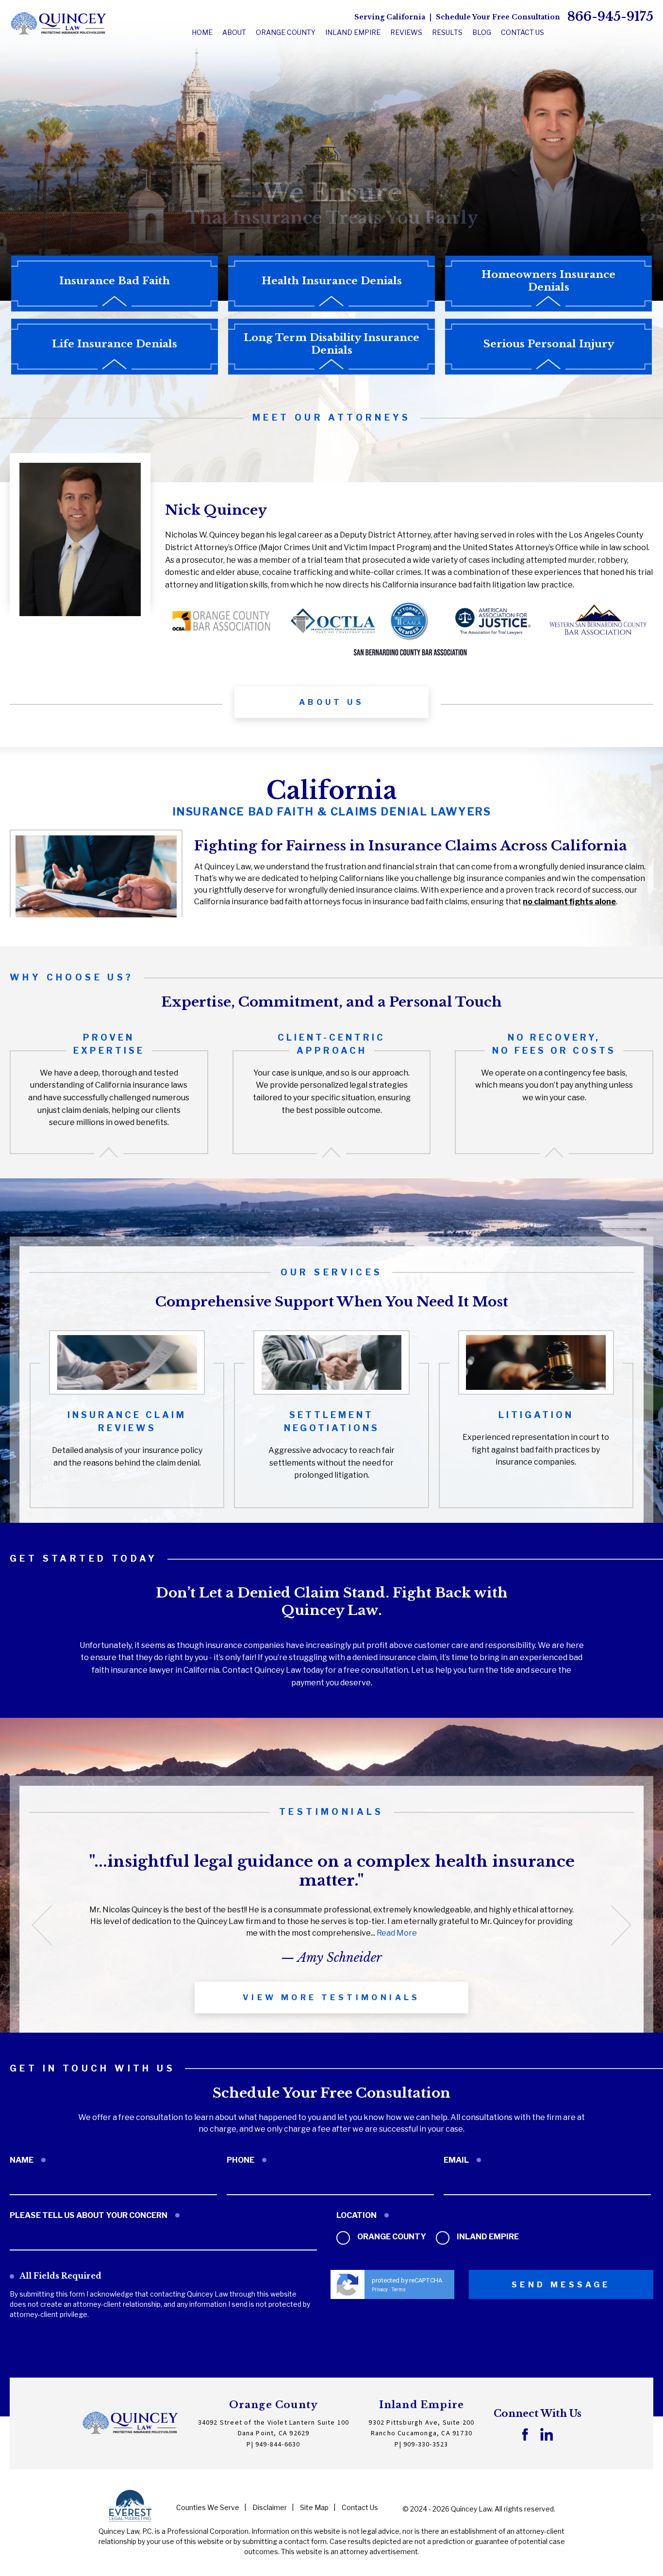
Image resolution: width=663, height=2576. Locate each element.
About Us (331, 702)
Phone (240, 2160)
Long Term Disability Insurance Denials (331, 344)
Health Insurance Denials (332, 281)
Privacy (380, 2290)
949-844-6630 (278, 2445)
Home (202, 32)
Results (447, 32)
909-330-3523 (426, 2445)
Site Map (314, 2507)
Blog (482, 32)
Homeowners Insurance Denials (548, 281)
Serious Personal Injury (549, 344)
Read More (397, 1933)
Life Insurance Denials (115, 344)
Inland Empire (487, 2237)
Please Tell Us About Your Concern (89, 2215)
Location (356, 2215)
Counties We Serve (208, 2507)
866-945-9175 (610, 17)
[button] (42, 1925)
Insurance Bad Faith (115, 281)
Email (456, 2160)
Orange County (391, 2237)
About (234, 32)
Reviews (406, 32)
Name (22, 2160)
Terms (399, 2290)
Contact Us (522, 32)
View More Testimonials (331, 1997)
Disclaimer (270, 2507)
